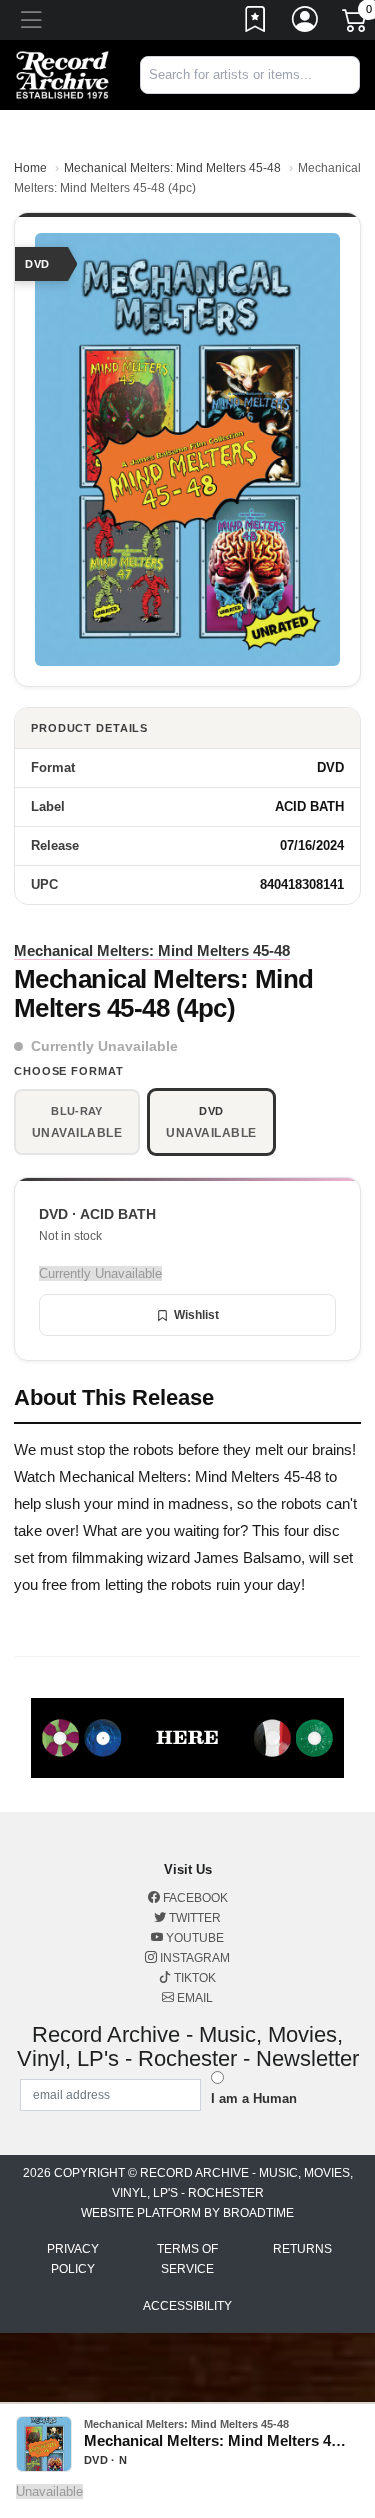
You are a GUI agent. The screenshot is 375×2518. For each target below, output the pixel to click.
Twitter (193, 1918)
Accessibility (187, 2306)
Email (193, 1998)
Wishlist (196, 1315)
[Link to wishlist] (256, 23)
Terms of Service (187, 2259)
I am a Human (254, 2098)
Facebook (194, 1898)
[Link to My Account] (306, 23)
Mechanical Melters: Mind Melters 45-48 (172, 168)
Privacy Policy (73, 2259)
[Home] (62, 73)
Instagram (193, 1958)
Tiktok (193, 1978)
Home (30, 168)
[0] (356, 24)
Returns (302, 2249)
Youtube (193, 1938)
